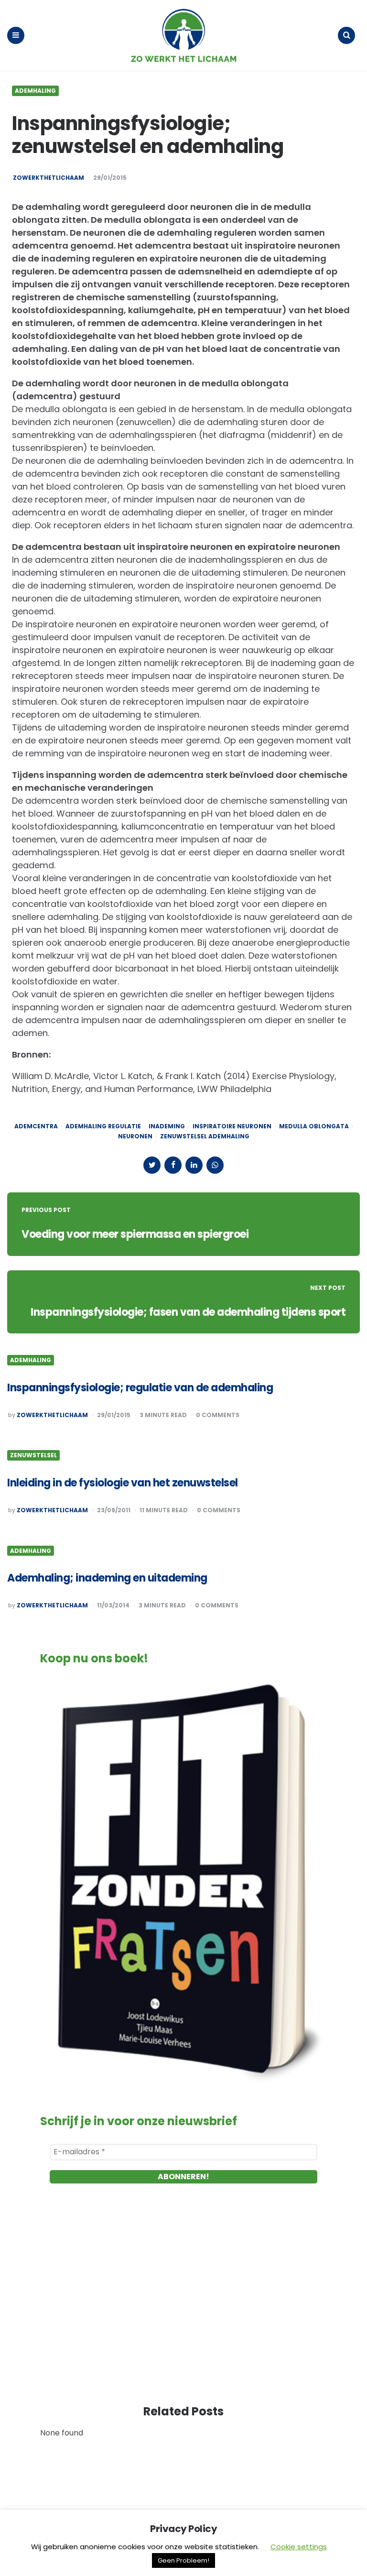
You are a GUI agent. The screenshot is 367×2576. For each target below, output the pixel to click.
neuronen (135, 1136)
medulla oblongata (314, 1126)
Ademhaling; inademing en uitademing (107, 1578)
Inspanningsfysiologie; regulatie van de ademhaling (140, 1388)
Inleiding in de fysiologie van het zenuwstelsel (123, 1483)
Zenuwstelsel (33, 1455)
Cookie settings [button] (299, 2547)
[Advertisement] (183, 2303)
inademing (167, 1126)
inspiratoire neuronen (232, 1126)
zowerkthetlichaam (49, 178)
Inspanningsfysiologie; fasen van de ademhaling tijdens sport (188, 1312)
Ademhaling (35, 91)
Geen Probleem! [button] (183, 2560)
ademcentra (36, 1126)
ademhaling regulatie (103, 1126)
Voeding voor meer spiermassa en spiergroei (135, 1234)
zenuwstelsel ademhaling (205, 1136)
